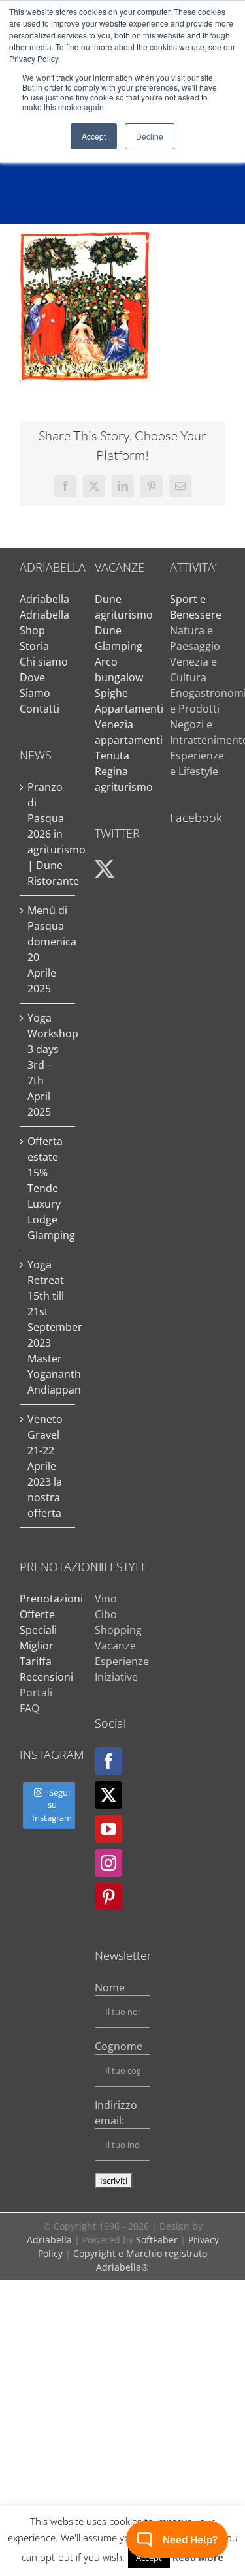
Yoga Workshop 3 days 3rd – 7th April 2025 (48, 1065)
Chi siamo (44, 662)
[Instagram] (108, 1863)
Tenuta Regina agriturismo (124, 771)
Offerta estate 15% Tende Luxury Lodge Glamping (48, 1188)
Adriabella (44, 599)
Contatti (40, 709)
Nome (110, 1987)
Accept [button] (94, 136)
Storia (34, 646)
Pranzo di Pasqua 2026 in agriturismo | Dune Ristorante (48, 834)
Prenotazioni (51, 1599)
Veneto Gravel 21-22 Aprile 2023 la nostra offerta (45, 1466)
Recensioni (46, 1677)
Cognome (119, 2046)
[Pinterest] (108, 1897)
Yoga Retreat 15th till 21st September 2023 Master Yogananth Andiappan (48, 1327)
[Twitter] (108, 1795)
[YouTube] (108, 1829)
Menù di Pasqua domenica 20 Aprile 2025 (48, 949)
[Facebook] (108, 1761)
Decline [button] (150, 136)
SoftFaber (157, 2240)
